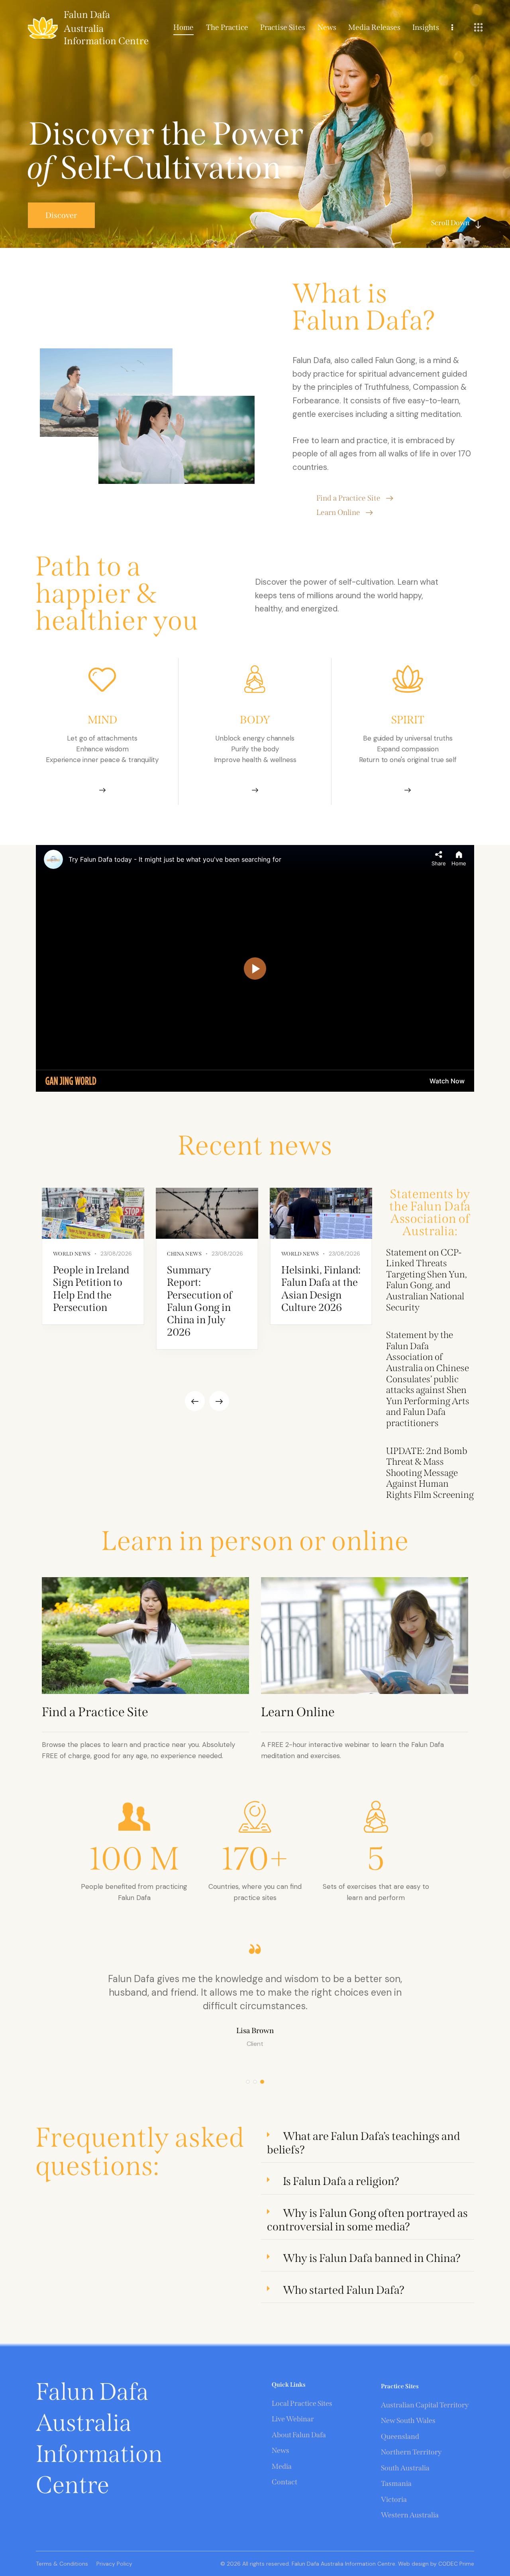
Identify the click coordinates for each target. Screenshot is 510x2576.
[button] (195, 1401)
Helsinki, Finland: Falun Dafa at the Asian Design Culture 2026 (321, 1289)
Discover (61, 215)
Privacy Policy (114, 2564)
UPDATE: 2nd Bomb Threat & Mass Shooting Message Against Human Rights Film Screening (430, 1473)
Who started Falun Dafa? (344, 2290)
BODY (255, 720)
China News (184, 1254)
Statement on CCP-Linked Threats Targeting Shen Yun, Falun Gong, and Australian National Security (427, 1280)
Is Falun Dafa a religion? (341, 2181)
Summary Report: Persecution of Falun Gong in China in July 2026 (200, 1301)
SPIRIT (408, 720)
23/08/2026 (116, 1254)
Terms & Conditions (62, 2564)
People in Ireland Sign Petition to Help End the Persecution (91, 1289)
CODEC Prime (455, 2564)
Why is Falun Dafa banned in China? (372, 2258)
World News (72, 1254)
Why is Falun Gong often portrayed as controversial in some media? (367, 2220)
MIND (102, 720)
